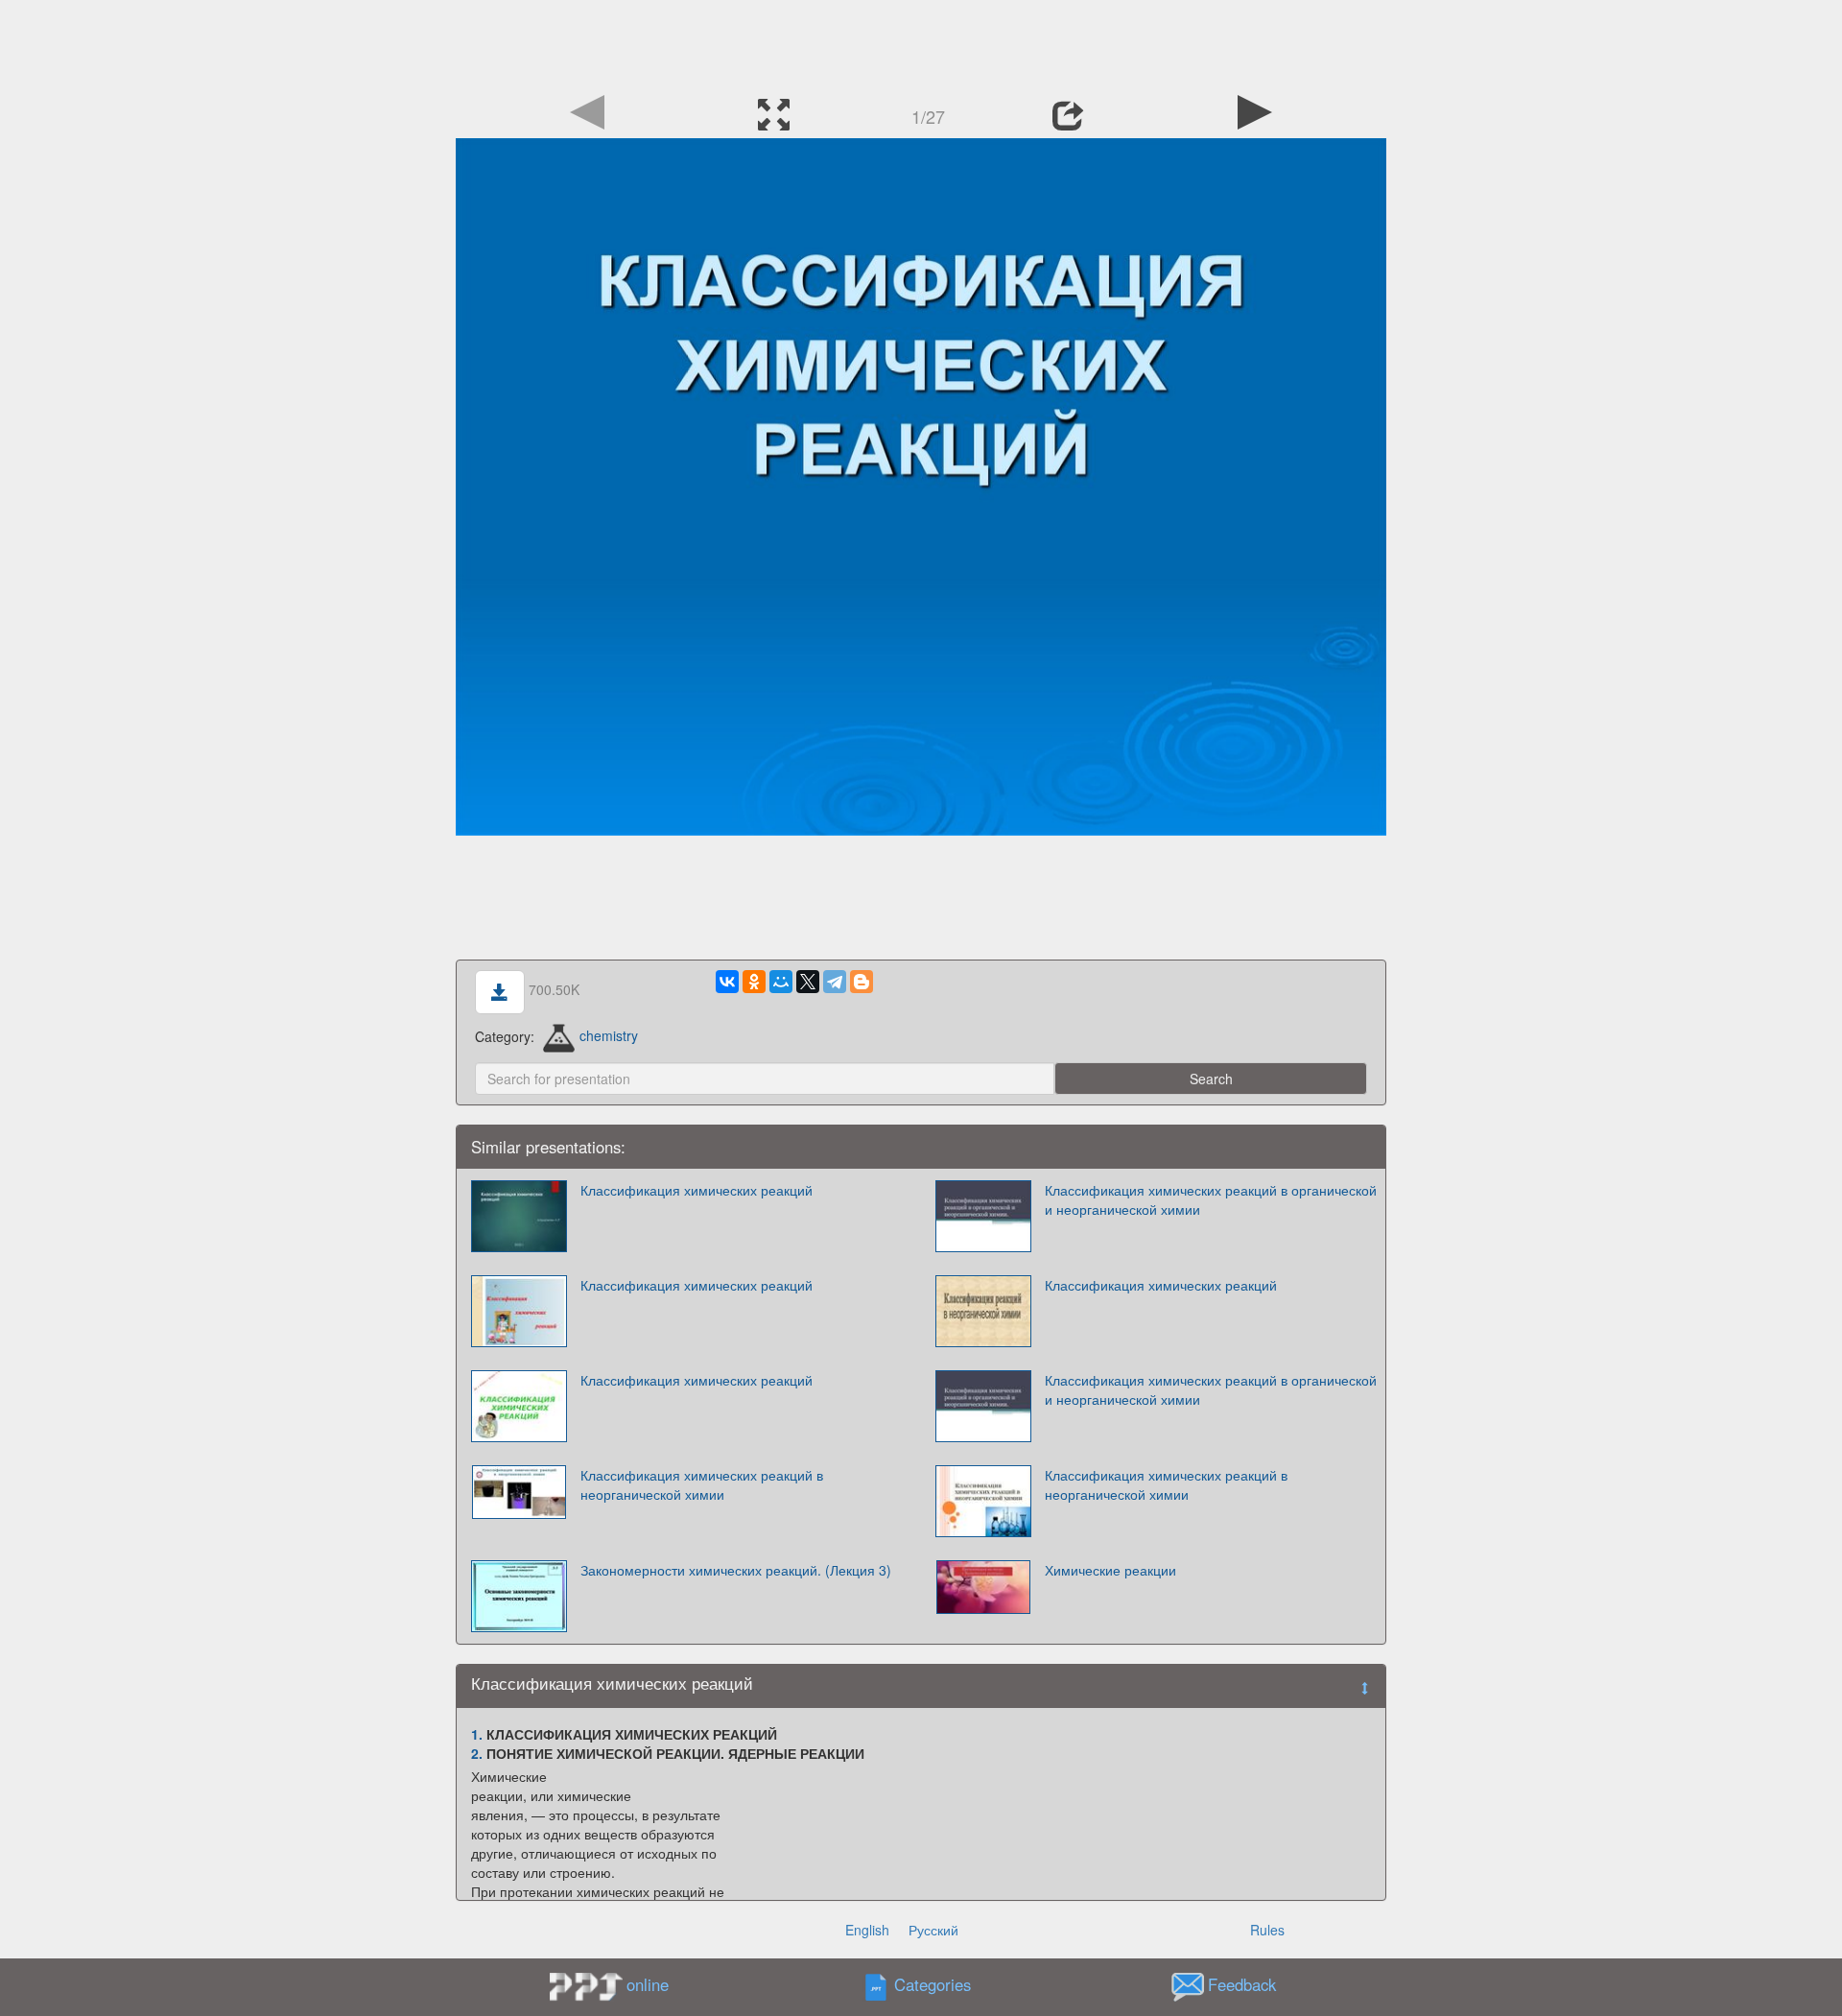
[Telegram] (835, 982)
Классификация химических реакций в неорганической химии (702, 1484)
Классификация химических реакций (697, 1190)
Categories (933, 1984)
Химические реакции (1110, 1570)
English (867, 1930)
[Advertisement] (921, 43)
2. (477, 1753)
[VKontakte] (727, 982)
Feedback (1242, 1984)
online (648, 1984)
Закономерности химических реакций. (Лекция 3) (736, 1570)
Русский (933, 1930)
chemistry (609, 1035)
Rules (1267, 1930)
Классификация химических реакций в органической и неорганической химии (1211, 1199)
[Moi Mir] (781, 982)
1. (477, 1734)
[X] (808, 982)
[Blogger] (862, 982)
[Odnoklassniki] (754, 982)
